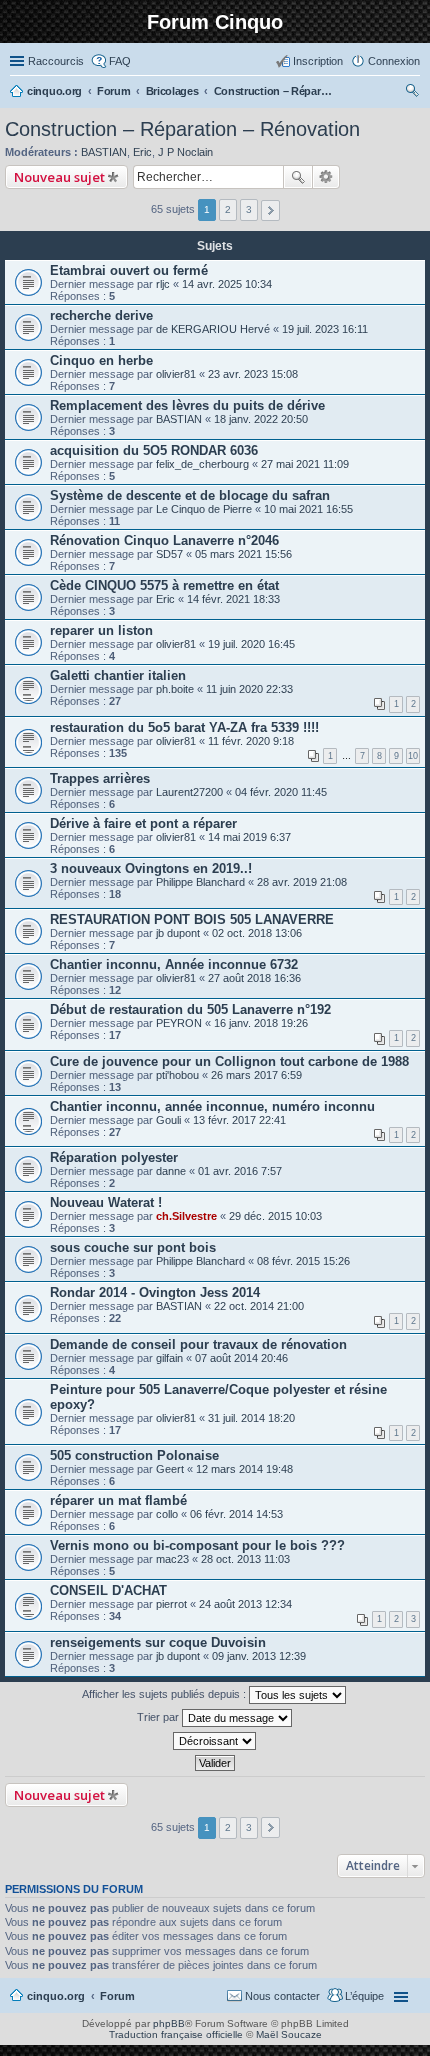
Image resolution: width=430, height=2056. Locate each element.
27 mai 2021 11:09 (305, 464)
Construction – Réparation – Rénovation (182, 129)
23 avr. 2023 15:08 (253, 374)
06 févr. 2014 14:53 (236, 1514)
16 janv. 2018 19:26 (261, 1023)
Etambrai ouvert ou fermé (129, 270)
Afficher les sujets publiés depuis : (165, 1694)
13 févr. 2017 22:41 (239, 1120)
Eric (142, 152)
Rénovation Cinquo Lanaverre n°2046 (164, 540)
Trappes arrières (100, 778)
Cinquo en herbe (101, 360)
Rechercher (298, 177)
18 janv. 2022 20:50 (261, 419)
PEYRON (179, 1023)
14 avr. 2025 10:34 (227, 284)
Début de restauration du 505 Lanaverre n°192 (190, 1009)
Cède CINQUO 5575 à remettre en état (164, 585)
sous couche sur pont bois (133, 1247)
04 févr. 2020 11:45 (281, 792)
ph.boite (175, 689)
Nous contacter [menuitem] (282, 1996)
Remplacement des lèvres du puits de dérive (187, 405)
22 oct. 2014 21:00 (259, 1306)
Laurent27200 (189, 792)
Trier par (159, 1717)
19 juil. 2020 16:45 (251, 644)
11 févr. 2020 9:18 (251, 741)
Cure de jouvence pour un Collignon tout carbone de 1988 (229, 1061)
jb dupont (178, 933)
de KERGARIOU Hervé (213, 329)
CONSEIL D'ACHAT (108, 1590)
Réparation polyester (114, 1157)
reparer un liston (101, 630)
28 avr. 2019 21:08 (302, 882)
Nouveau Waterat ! (106, 1202)
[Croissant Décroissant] (215, 1741)
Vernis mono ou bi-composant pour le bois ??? (197, 1545)
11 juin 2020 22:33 (249, 689)
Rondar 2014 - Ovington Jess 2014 (155, 1292)
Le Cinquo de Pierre (204, 509)
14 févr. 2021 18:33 (233, 599)
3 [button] (249, 209)
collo (167, 1514)
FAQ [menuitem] (120, 61)
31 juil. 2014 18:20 (251, 1418)
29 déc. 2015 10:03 (275, 1216)
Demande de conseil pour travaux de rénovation (198, 1344)
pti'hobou (177, 1075)
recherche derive (101, 315)
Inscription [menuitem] (318, 61)
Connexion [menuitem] (394, 61)
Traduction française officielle (176, 2034)
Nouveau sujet (59, 177)
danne (171, 1171)
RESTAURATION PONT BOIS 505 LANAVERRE (192, 919)
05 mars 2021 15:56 (243, 554)
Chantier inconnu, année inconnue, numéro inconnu (212, 1106)
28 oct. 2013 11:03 (245, 1559)
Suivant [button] (270, 210)
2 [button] (228, 209)
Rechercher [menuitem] (412, 93)
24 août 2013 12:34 (245, 1604)
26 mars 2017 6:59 (256, 1075)
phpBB (169, 2023)
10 (413, 756)
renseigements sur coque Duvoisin (158, 1642)
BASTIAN (104, 152)
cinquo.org (56, 1996)
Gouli (168, 1120)
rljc (163, 284)
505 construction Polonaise (134, 1455)
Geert (170, 1469)
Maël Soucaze (289, 2034)
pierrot (171, 1604)
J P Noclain (185, 152)
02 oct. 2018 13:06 (257, 933)
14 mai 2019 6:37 (249, 837)
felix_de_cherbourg (202, 464)
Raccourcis (56, 61)
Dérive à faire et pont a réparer (143, 823)
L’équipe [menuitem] (364, 1996)
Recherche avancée (326, 177)
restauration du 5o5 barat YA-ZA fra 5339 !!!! (184, 727)
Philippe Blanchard (200, 882)
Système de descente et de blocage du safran (190, 495)
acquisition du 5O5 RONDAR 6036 (154, 450)
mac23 (172, 1559)
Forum (117, 1996)
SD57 (169, 554)
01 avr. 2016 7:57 (240, 1171)
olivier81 (176, 374)
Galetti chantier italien (118, 675)
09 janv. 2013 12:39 (259, 1656)
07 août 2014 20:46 (241, 1358)
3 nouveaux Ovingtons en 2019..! (151, 868)
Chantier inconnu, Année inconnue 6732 (174, 964)
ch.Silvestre (186, 1216)
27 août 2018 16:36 (254, 978)
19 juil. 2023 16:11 (325, 329)
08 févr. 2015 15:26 (303, 1261)
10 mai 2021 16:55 (308, 509)
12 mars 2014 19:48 (244, 1469)
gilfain (169, 1358)
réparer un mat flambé (118, 1500)
